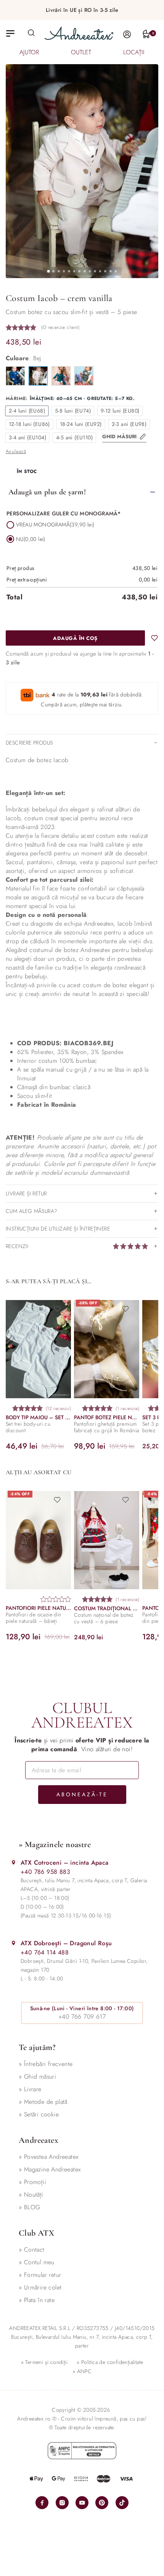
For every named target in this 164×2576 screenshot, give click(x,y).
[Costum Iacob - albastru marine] (15, 376)
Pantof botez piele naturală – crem (107, 1417)
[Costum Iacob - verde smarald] (61, 376)
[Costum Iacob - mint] (84, 376)
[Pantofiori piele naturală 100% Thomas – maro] (38, 1540)
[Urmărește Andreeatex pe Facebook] (42, 2503)
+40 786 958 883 (45, 1872)
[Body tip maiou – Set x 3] (38, 1349)
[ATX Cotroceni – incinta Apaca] (14, 1862)
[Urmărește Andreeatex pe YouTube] (82, 2503)
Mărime (16, 399)
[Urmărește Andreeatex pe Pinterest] (102, 2503)
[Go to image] (48, 271)
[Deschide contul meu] (127, 34)
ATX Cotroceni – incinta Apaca (65, 1863)
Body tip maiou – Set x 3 (38, 1417)
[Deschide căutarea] (31, 32)
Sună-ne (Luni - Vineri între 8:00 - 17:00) (82, 2008)
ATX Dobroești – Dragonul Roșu (66, 1943)
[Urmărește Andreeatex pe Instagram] (62, 2503)
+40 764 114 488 (45, 1952)
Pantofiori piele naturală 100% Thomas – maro (38, 1608)
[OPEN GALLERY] (82, 171)
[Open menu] (10, 33)
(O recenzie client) (60, 327)
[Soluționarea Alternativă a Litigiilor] (82, 2451)
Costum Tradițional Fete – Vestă (107, 1609)
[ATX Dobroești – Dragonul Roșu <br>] (14, 1943)
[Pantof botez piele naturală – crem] (107, 1349)
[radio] (27, 411)
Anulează (16, 451)
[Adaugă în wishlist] (154, 638)
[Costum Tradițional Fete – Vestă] (107, 1540)
